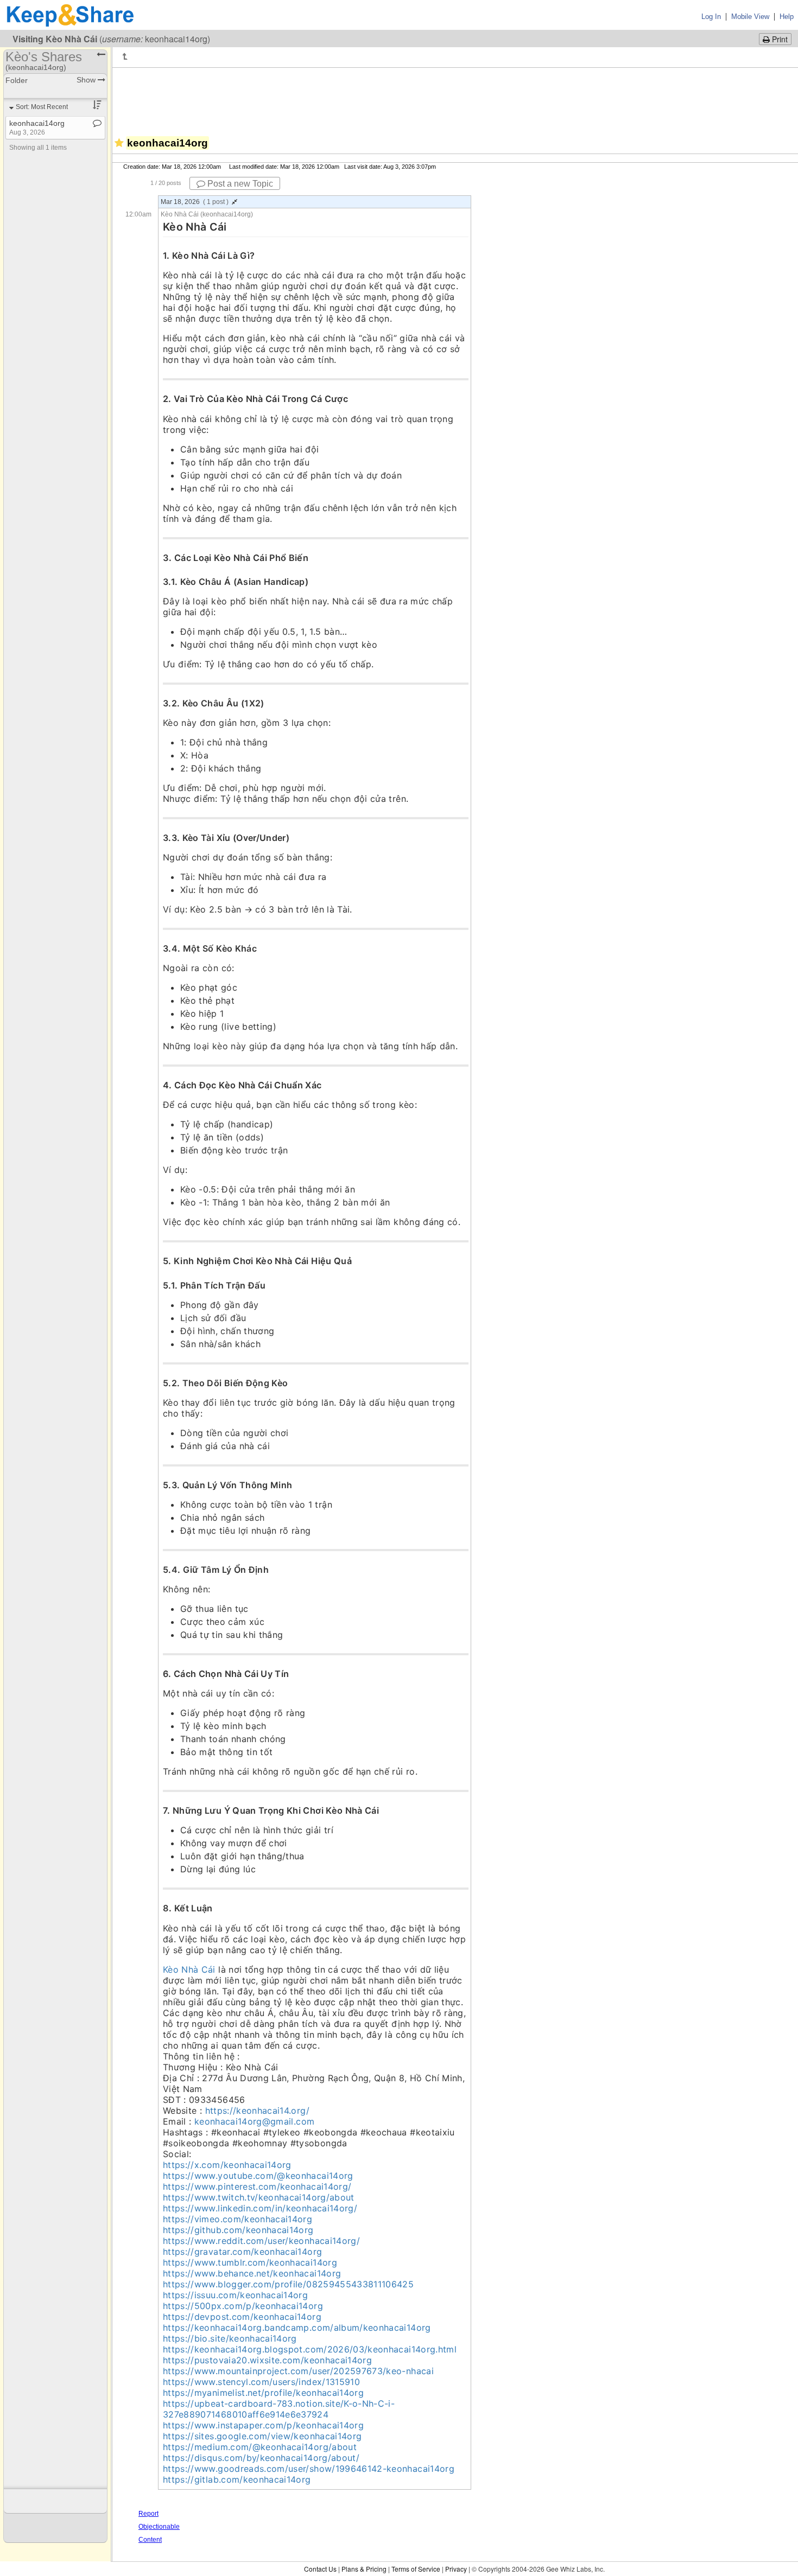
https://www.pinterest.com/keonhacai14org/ (257, 2186)
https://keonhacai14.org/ (257, 2110)
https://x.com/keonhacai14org (227, 2165)
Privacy (456, 2569)
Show (87, 80)
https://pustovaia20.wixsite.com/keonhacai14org (267, 2360)
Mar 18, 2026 (195, 202)
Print (779, 39)
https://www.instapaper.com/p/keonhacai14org (263, 2425)
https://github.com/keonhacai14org (238, 2230)
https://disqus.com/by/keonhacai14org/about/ (261, 2458)
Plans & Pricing (364, 2569)
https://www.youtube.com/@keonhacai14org (258, 2176)
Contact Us (320, 2569)
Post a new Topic (239, 184)
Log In (711, 17)
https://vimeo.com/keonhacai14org (237, 2219)
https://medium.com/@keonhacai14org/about (260, 2447)
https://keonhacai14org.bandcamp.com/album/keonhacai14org (297, 2328)
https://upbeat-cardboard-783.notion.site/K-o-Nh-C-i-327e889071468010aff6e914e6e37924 (279, 2409)
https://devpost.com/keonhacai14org (242, 2317)
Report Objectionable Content (159, 2527)
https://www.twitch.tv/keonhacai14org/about (259, 2197)
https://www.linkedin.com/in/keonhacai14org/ (260, 2208)
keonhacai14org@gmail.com (254, 2121)
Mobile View (750, 17)
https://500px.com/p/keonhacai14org (243, 2306)
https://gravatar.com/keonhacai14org (242, 2252)
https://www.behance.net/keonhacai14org (252, 2273)
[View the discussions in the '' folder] (127, 56)
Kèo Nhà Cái (189, 1969)
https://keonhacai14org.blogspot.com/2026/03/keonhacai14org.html (310, 2349)
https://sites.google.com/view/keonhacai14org (262, 2436)
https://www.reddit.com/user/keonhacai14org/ (261, 2241)
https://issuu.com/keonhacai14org (235, 2295)
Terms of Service (416, 2569)
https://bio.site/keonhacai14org (230, 2338)
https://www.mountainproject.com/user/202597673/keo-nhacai (298, 2371)
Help (787, 17)
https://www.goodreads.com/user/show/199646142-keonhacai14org (309, 2469)
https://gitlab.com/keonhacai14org (237, 2479)
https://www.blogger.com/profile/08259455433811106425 (288, 2284)
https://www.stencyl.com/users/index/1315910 (261, 2382)
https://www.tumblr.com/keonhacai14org (250, 2262)
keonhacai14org (37, 127)
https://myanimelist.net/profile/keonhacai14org (263, 2393)
